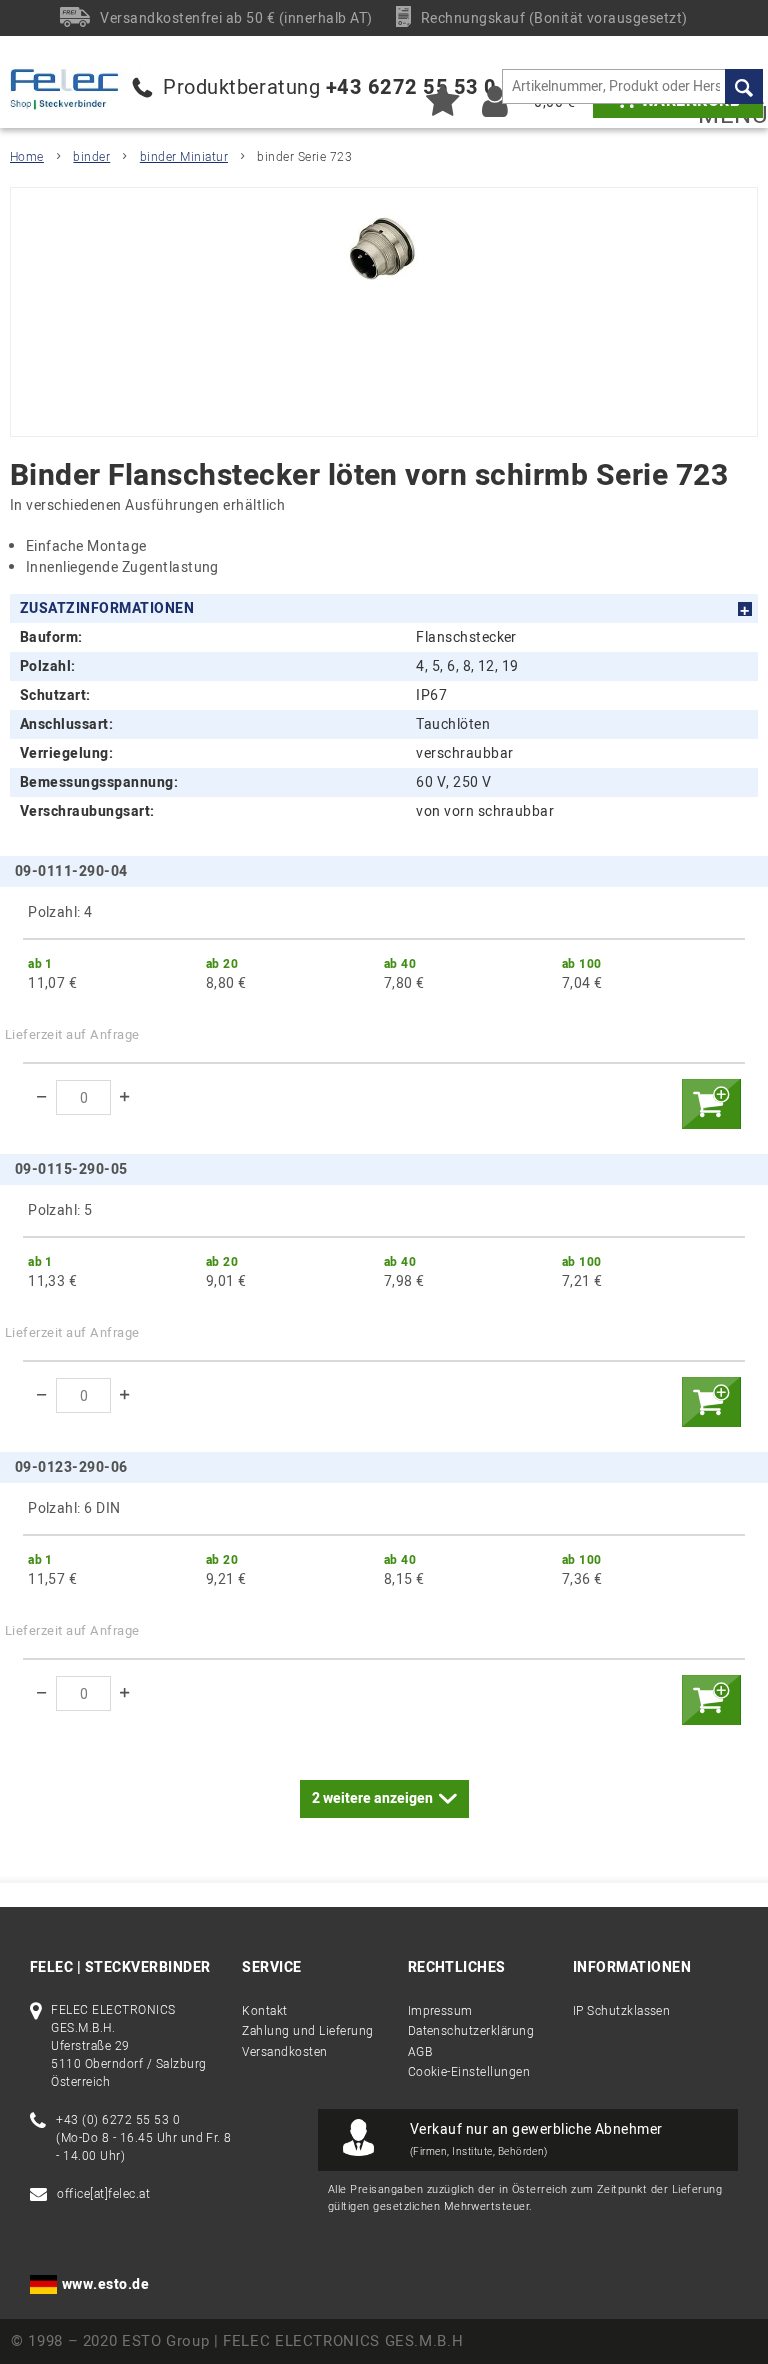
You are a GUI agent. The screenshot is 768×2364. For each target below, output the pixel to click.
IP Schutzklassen (622, 2011)
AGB (420, 2052)
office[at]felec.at (103, 2194)
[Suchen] (744, 86)
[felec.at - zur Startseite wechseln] (78, 88)
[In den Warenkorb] (711, 1104)
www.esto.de (105, 2284)
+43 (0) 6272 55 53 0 (118, 2120)
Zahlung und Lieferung (307, 2031)
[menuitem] (632, 86)
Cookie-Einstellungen (469, 2072)
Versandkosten (284, 2052)
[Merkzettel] (442, 100)
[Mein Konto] (495, 100)
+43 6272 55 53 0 (411, 87)
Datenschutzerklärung (471, 2031)
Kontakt (264, 2011)
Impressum (440, 2011)
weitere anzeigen (372, 1798)
